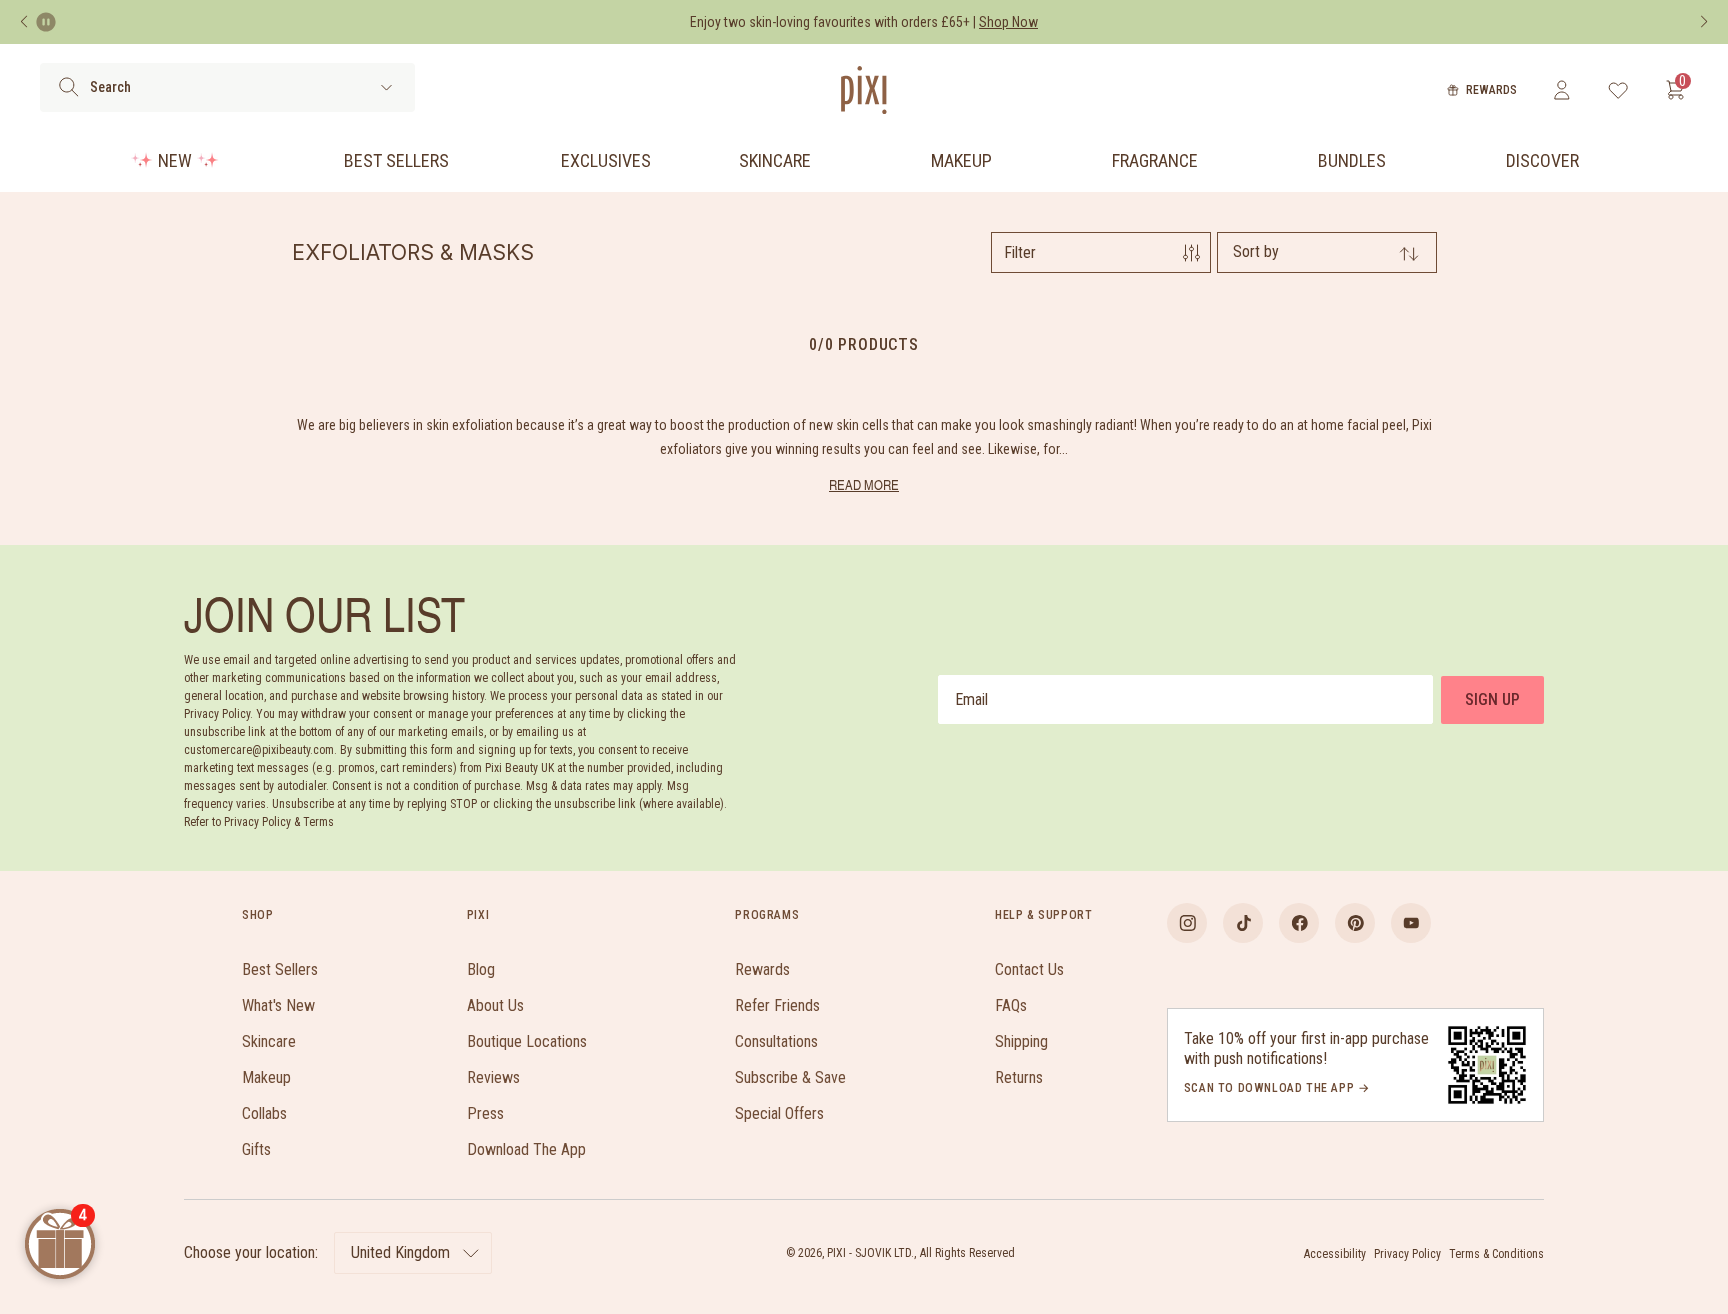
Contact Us (1029, 969)
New (175, 160)
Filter (1020, 252)
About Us (495, 1005)
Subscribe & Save (790, 1077)
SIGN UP (1492, 699)
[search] (68, 87)
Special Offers (779, 1113)
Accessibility (1335, 1254)
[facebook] (1299, 923)
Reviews (493, 1077)
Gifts (256, 1149)
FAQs (1011, 1005)
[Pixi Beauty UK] (864, 90)
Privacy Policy (1407, 1254)
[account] (1561, 90)
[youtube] (1411, 923)
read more (864, 484)
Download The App (526, 1149)
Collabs (264, 1113)
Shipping (1021, 1041)
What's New (278, 1005)
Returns (1019, 1077)
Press (485, 1113)
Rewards (1491, 90)
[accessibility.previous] (24, 22)
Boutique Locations (527, 1041)
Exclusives (606, 160)
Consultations (776, 1041)
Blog (481, 969)
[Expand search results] (386, 87)
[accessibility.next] (1704, 22)
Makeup (961, 160)
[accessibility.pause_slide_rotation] (46, 22)
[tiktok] (1243, 923)
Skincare (775, 160)
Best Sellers (396, 160)
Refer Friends (777, 1005)
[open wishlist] (1618, 90)
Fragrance (1155, 160)
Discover (1542, 160)
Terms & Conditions (1496, 1254)
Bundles (1352, 160)
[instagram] (1187, 923)
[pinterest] (1355, 923)
